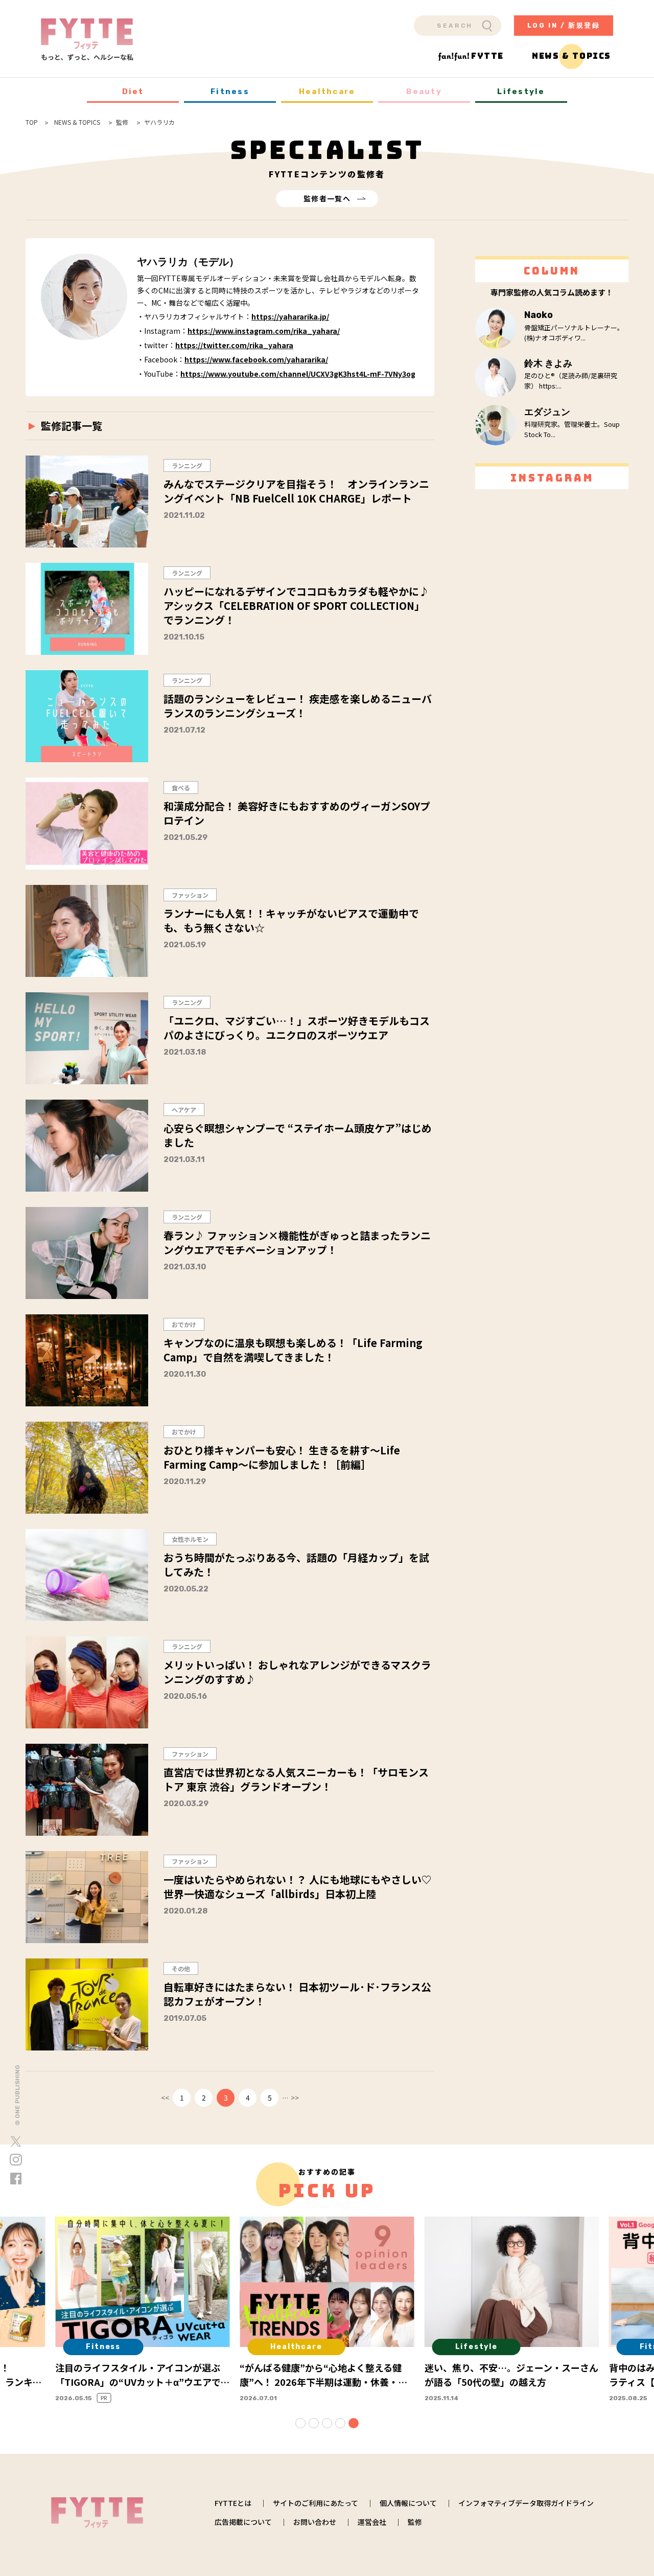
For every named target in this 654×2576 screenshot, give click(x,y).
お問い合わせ (315, 2522)
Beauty (424, 92)
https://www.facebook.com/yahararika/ (256, 359)
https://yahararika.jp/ (290, 316)
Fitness (230, 92)
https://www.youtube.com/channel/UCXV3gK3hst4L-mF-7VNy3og (298, 374)
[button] (300, 2423)
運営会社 (372, 2522)
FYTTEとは (233, 2503)
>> (295, 2098)
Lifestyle (521, 92)
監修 (415, 2522)
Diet (133, 92)
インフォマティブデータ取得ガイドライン (526, 2503)
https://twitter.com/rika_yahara (234, 345)
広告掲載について (243, 2522)
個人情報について (408, 2503)
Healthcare (327, 92)
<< (165, 2098)
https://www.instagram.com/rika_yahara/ (264, 331)
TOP (32, 122)
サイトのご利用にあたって (316, 2503)
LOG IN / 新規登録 (564, 25)
